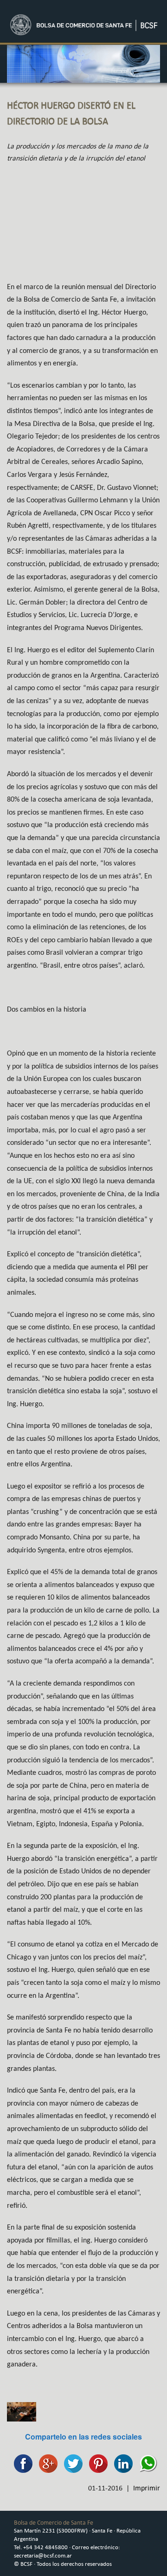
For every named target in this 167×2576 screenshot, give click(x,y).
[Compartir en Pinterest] (96, 2462)
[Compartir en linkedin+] (121, 2462)
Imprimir (147, 2488)
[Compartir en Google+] (46, 2462)
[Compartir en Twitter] (71, 2462)
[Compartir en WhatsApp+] (146, 2462)
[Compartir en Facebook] (21, 2462)
